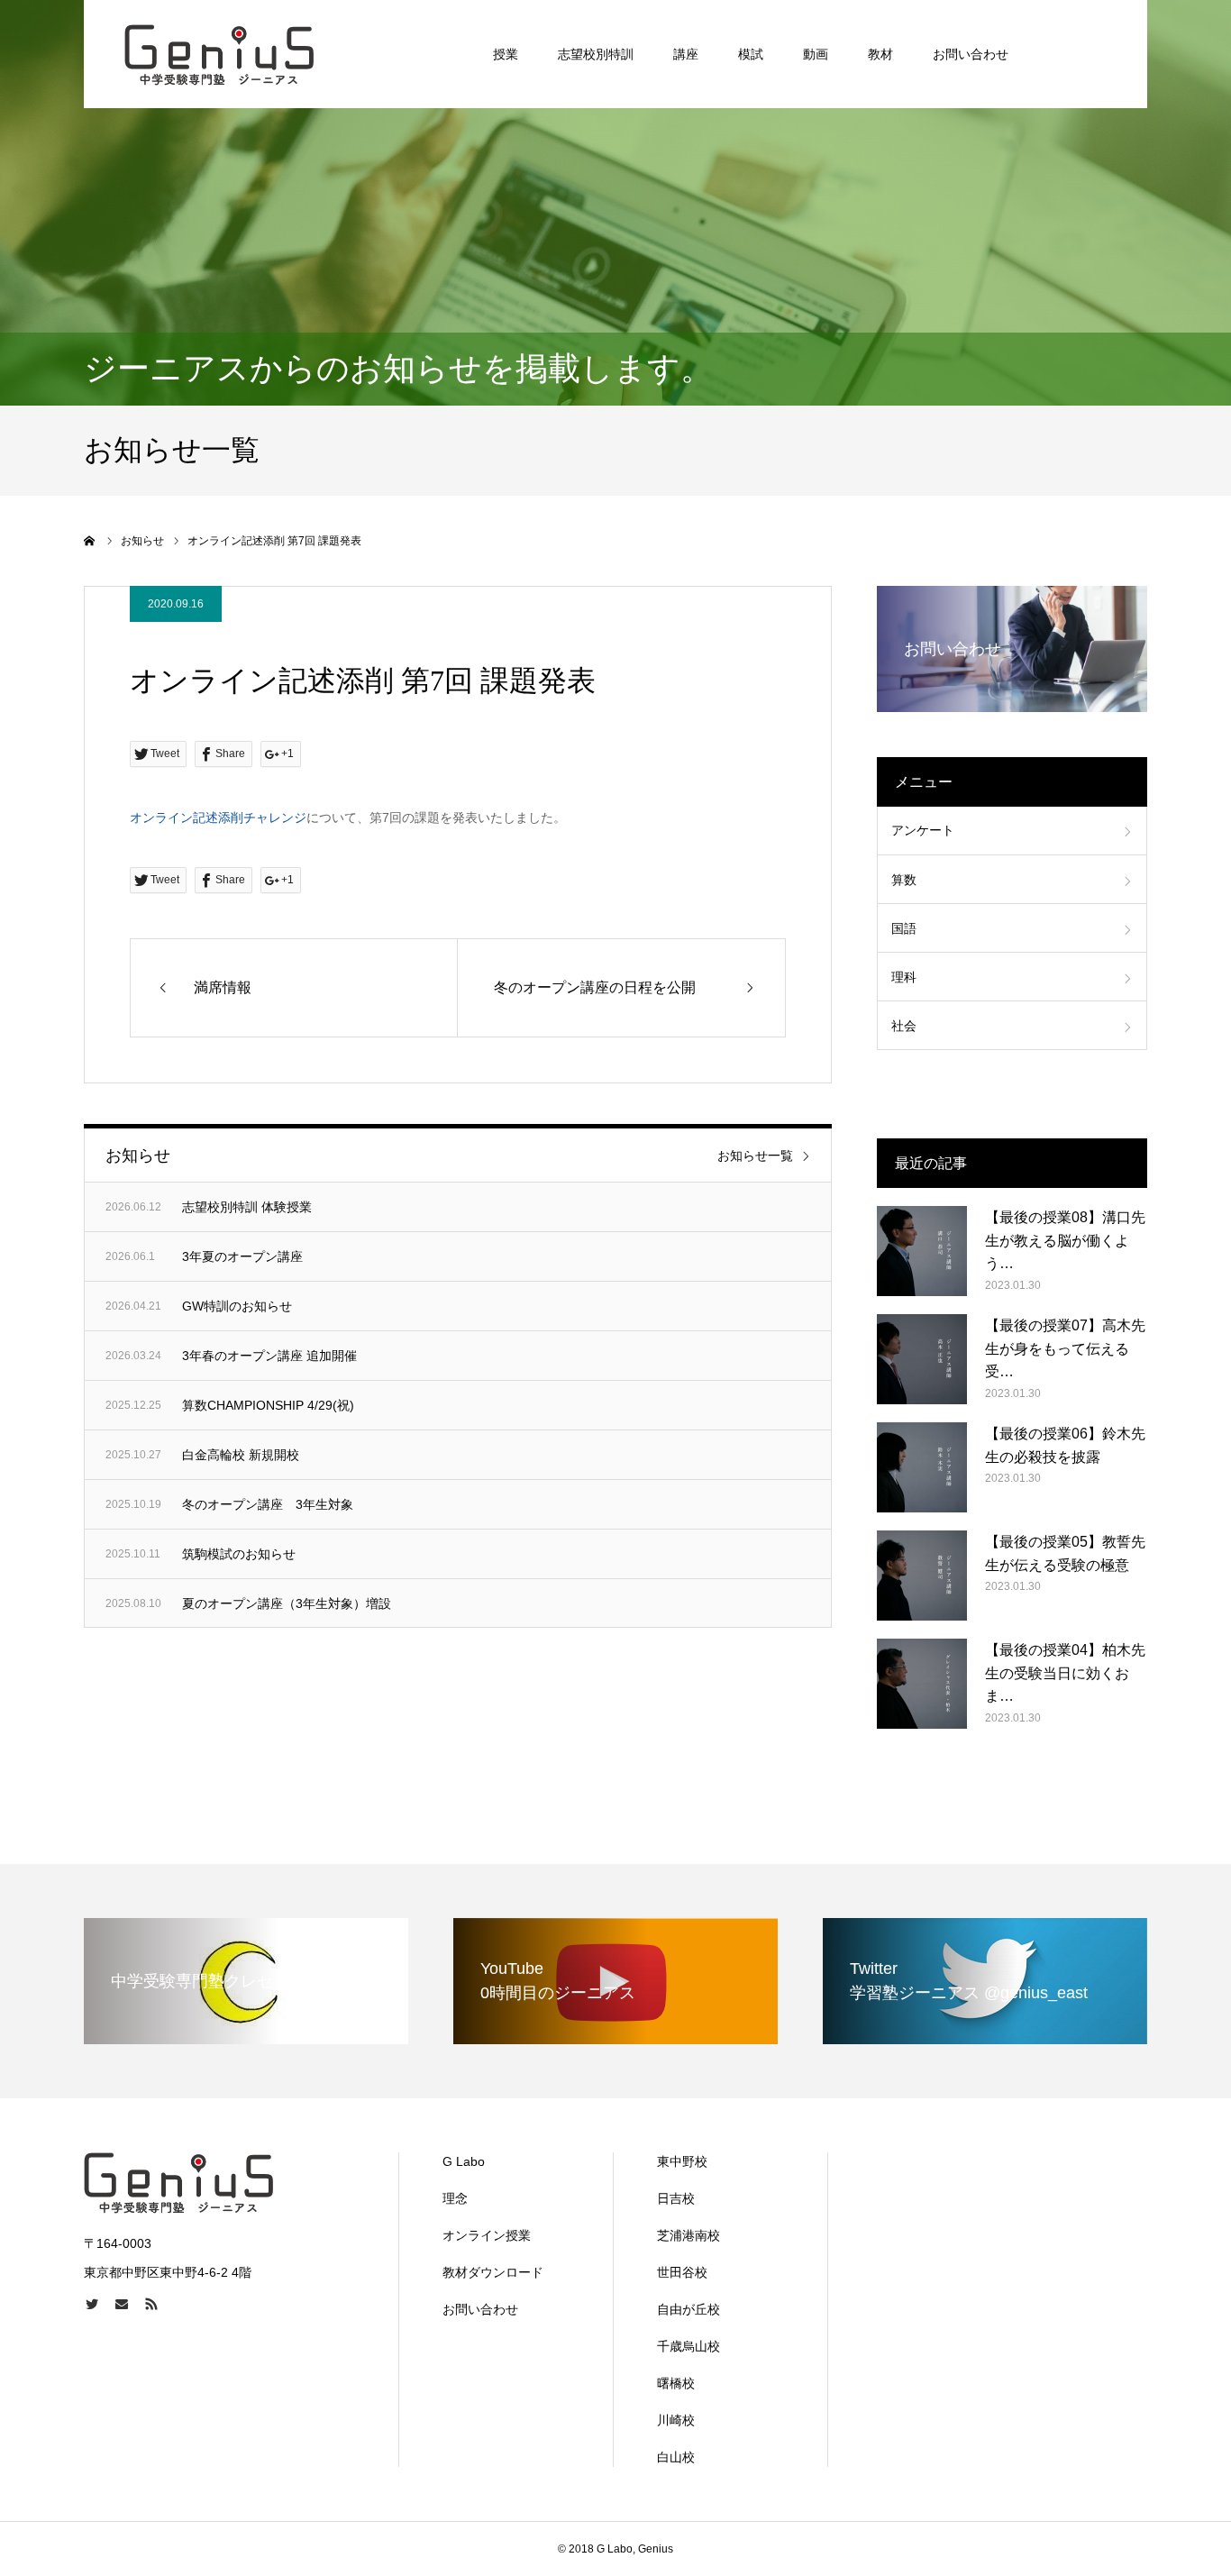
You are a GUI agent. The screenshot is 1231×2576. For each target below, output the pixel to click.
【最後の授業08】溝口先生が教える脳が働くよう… (1065, 1240)
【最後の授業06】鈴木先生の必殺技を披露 (1065, 1445)
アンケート (923, 830)
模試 (751, 54)
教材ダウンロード (493, 2272)
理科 (904, 977)
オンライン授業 (487, 2235)
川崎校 (676, 2420)
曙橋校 (676, 2383)
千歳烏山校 (688, 2346)
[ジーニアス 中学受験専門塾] (219, 54)
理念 (455, 2198)
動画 (816, 54)
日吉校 (676, 2198)
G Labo (464, 2161)
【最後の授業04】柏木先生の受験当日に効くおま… (1065, 1673)
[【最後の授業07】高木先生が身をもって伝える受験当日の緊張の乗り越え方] (922, 1359)
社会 (904, 1026)
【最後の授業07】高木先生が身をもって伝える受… (1065, 1348)
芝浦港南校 (688, 2235)
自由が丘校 (688, 2309)
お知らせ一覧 (755, 1156)
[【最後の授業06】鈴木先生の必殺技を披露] (922, 1467)
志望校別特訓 (596, 54)
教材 (880, 54)
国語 (904, 928)
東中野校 (682, 2161)
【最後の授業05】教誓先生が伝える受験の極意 (1065, 1553)
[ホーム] (90, 541)
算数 (904, 880)
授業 (506, 54)
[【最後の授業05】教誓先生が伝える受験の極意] (922, 1576)
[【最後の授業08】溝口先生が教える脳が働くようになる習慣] (922, 1251)
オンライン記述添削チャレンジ (218, 818)
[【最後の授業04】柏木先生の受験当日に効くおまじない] (922, 1684)
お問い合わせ (971, 54)
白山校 (676, 2457)
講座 (686, 54)
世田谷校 (682, 2272)
